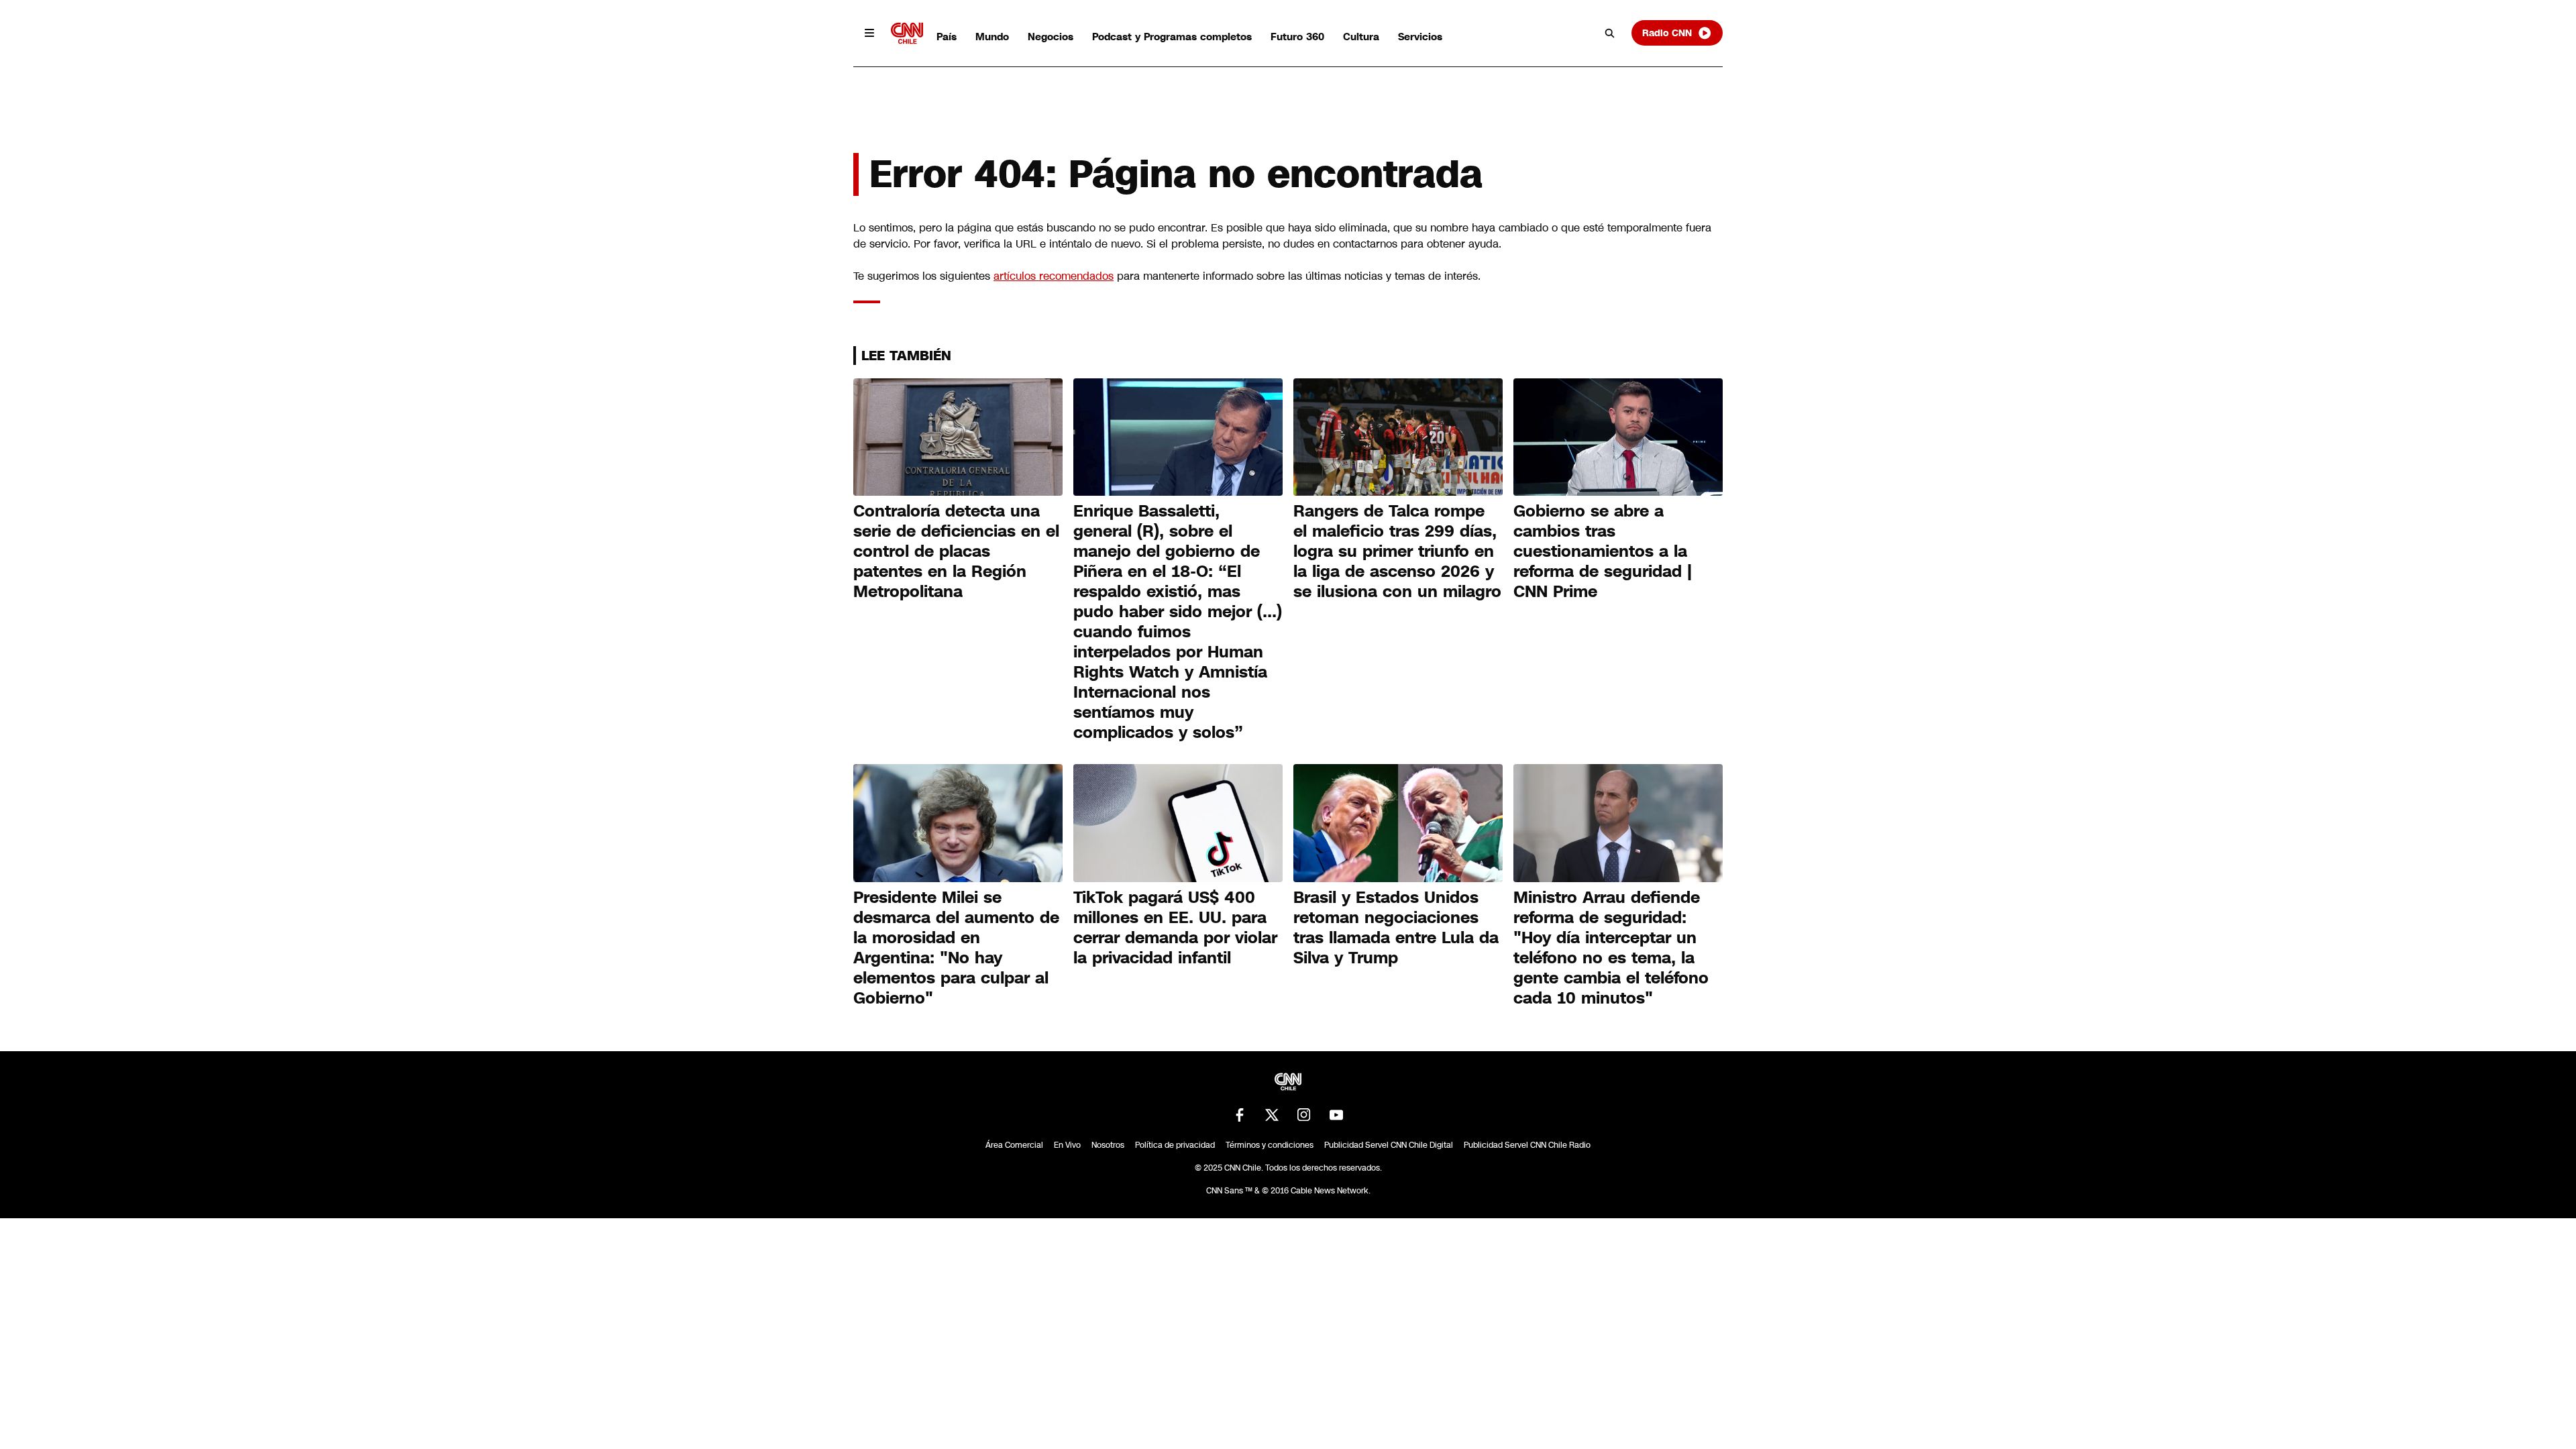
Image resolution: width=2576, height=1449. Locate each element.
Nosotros (1108, 1145)
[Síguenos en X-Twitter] (1272, 1115)
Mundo (992, 37)
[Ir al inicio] (907, 33)
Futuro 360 (1297, 37)
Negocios (1051, 37)
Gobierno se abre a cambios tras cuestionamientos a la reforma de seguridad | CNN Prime (1603, 551)
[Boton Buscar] (1610, 33)
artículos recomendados (1054, 276)
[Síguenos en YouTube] (1336, 1115)
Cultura (1361, 37)
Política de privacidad (1175, 1145)
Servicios (1420, 37)
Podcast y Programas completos (1172, 37)
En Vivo (1067, 1145)
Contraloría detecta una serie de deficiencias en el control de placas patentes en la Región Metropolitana (956, 551)
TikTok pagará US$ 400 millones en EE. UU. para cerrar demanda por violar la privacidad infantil (1175, 928)
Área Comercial (1014, 1145)
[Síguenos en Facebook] (1240, 1115)
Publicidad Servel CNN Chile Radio (1527, 1145)
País (947, 37)
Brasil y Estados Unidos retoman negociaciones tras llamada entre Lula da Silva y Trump (1396, 928)
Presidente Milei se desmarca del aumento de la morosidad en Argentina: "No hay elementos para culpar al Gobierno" (956, 948)
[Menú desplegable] (869, 33)
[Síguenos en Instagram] (1304, 1115)
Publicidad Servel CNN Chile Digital (1389, 1145)
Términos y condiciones (1270, 1145)
